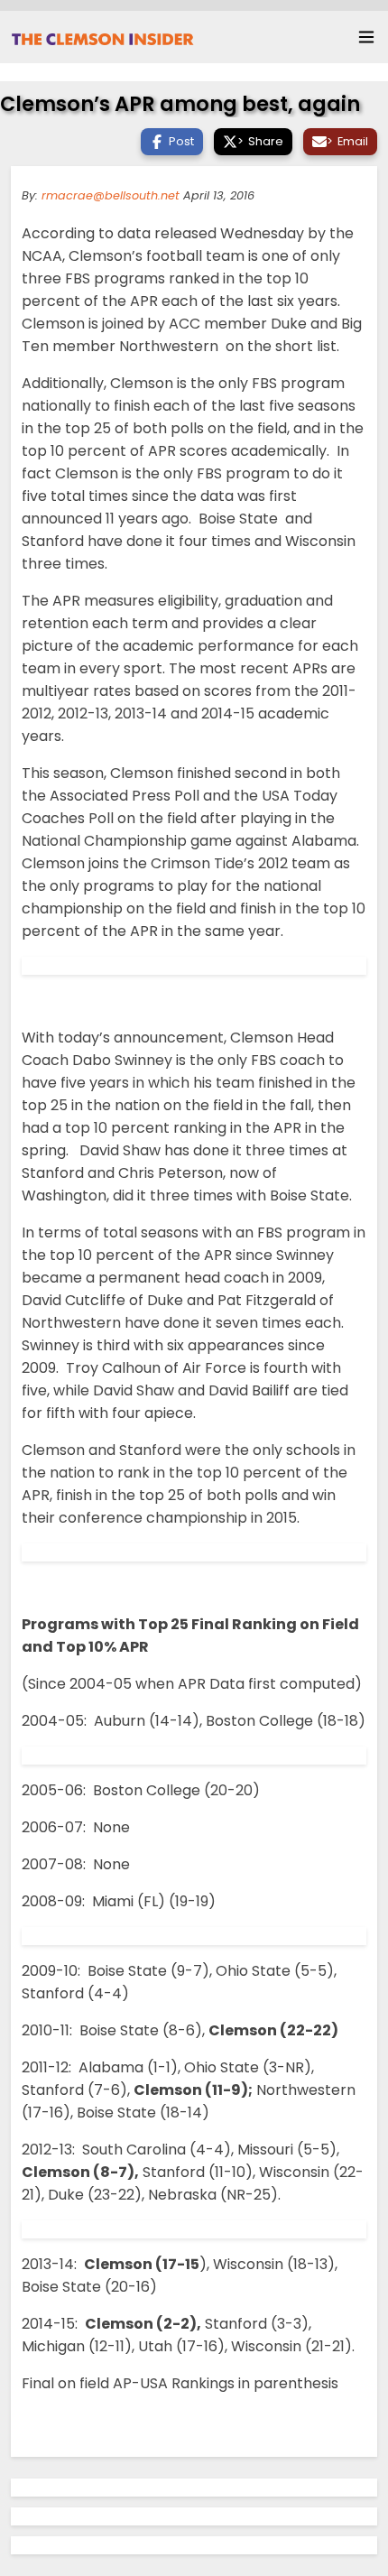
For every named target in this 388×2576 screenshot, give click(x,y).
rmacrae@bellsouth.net (111, 195)
